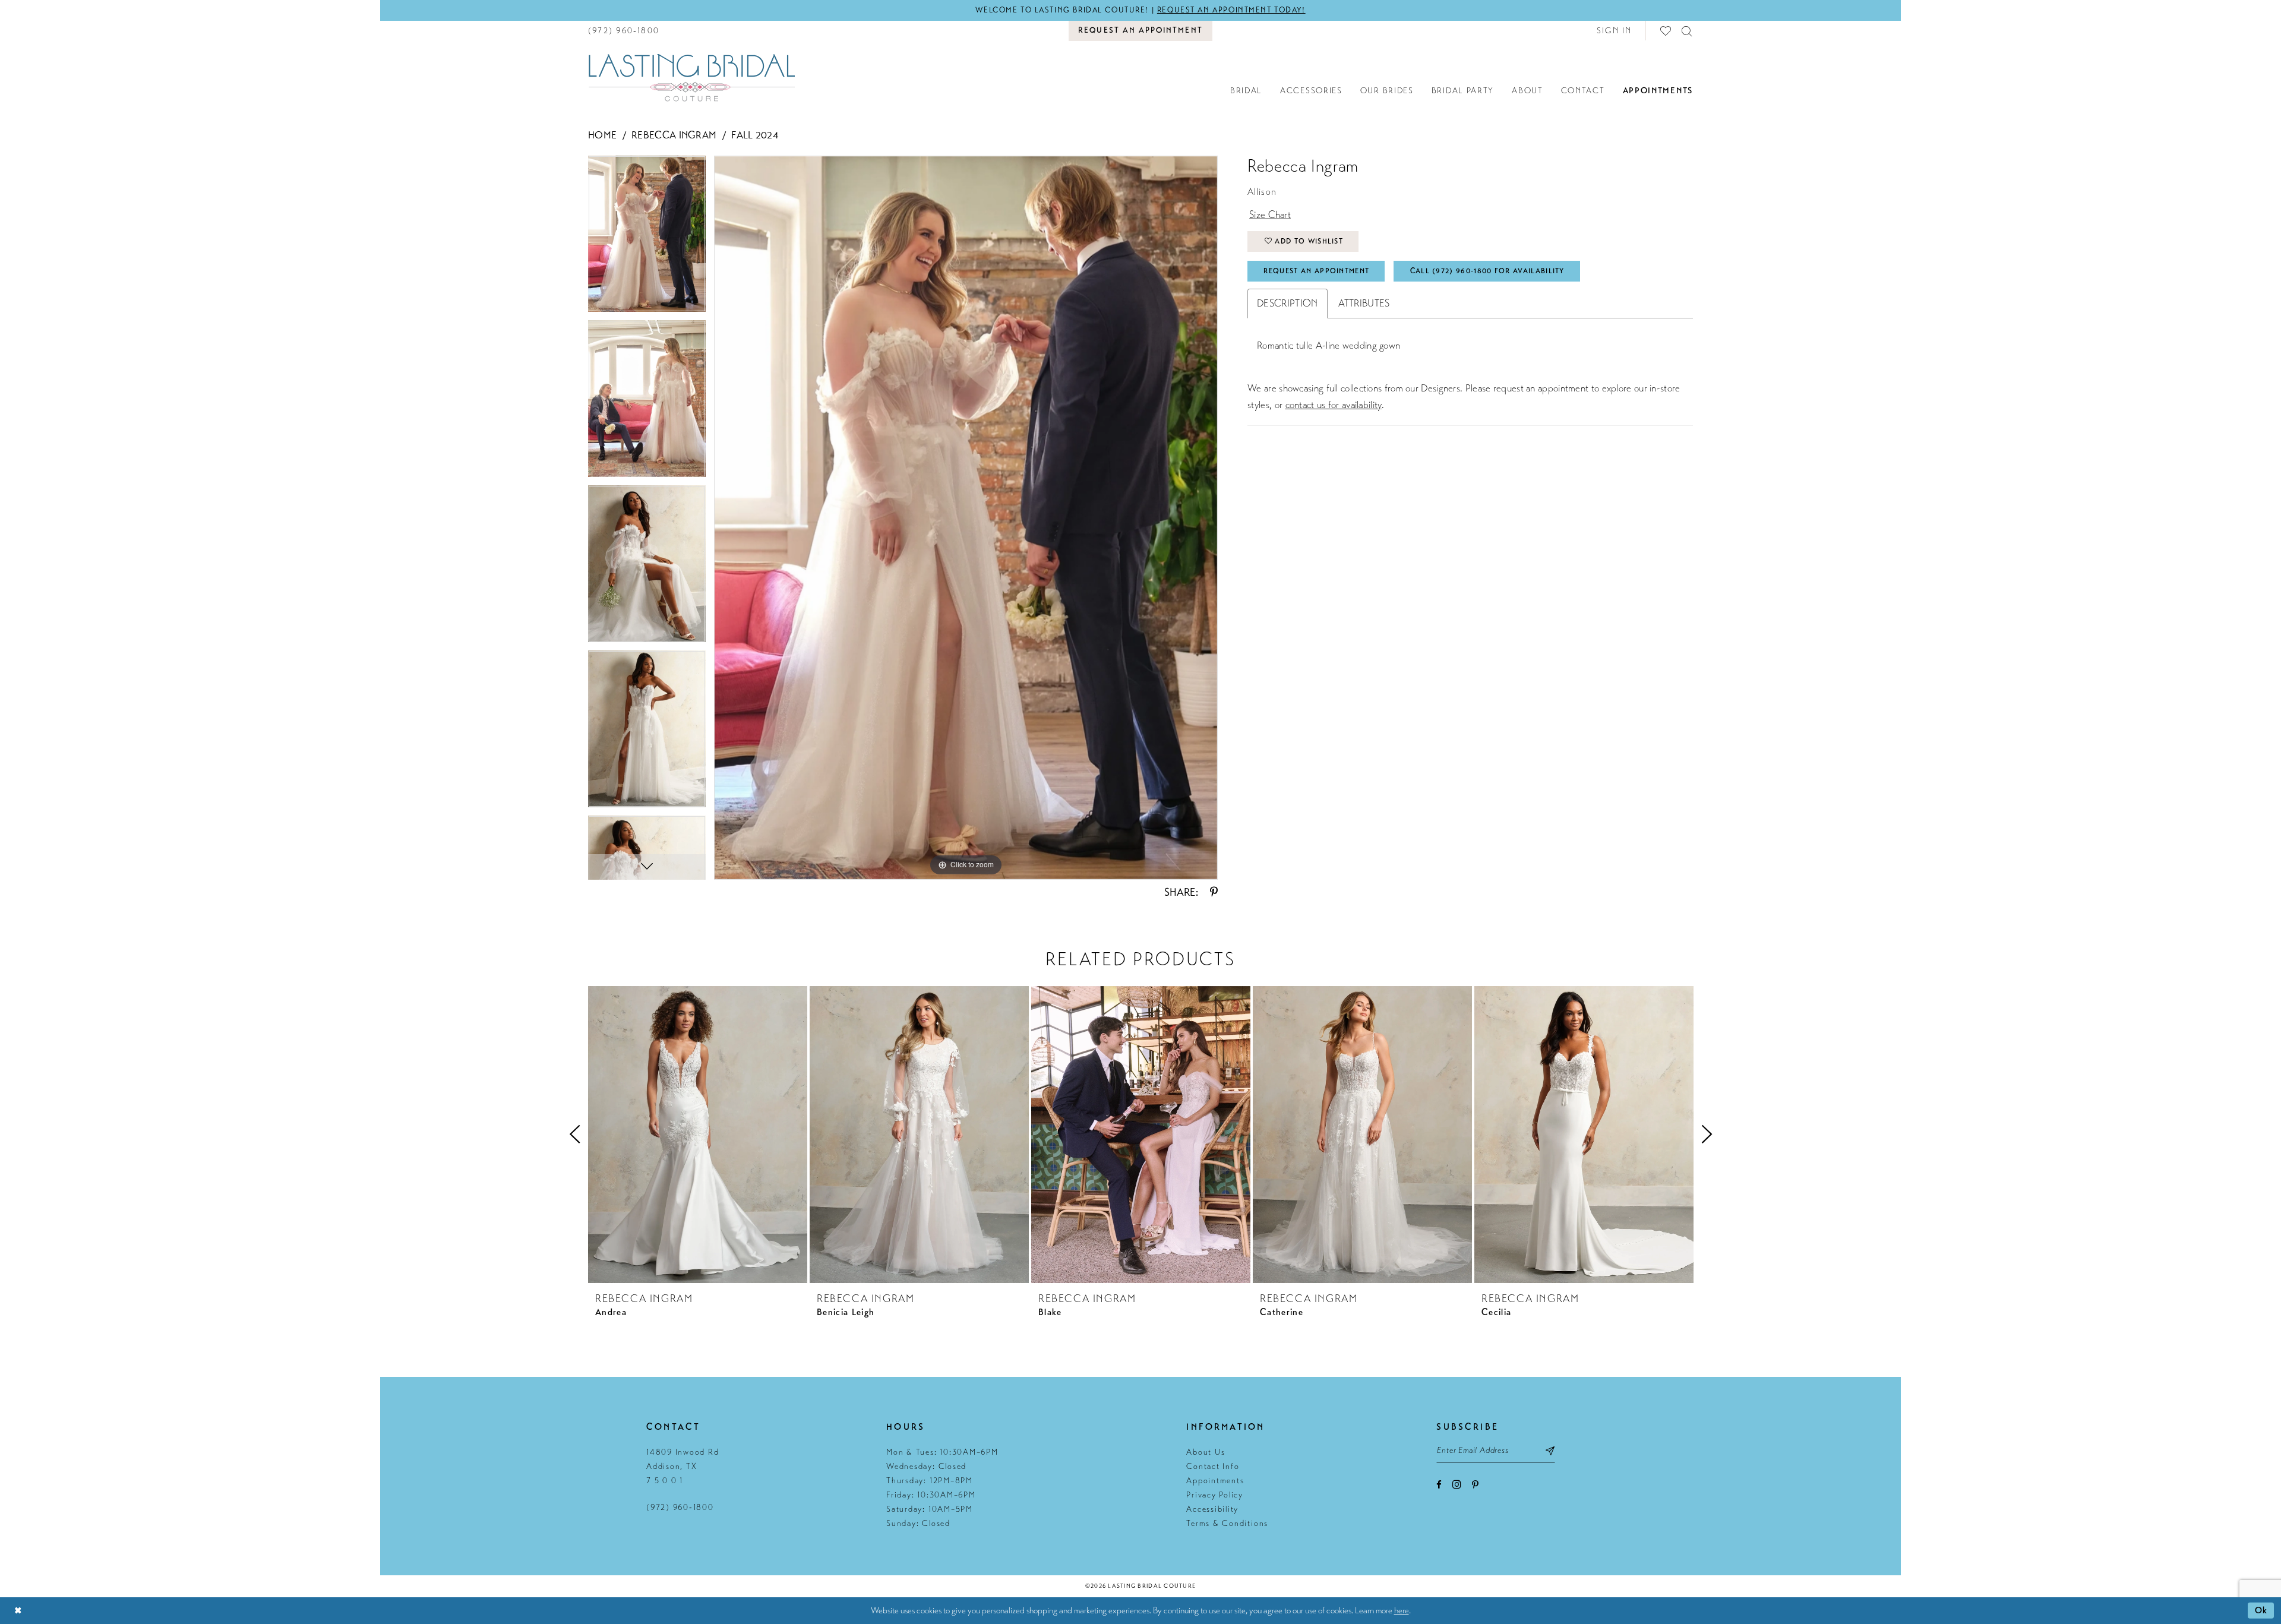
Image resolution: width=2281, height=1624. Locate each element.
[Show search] (1687, 31)
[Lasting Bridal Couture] (691, 77)
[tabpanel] (647, 238)
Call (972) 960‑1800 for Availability (1487, 271)
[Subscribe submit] (1551, 1451)
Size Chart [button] (1270, 215)
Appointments (1215, 1481)
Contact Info (1213, 1466)
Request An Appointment (1316, 271)
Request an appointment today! (1231, 10)
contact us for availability (1334, 405)
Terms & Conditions (1227, 1523)
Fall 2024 (755, 135)
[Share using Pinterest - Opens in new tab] (1214, 892)
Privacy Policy (1215, 1495)
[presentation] (698, 1135)
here (1402, 1610)
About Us (1206, 1452)
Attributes (1364, 303)
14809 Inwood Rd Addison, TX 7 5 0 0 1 (683, 1466)
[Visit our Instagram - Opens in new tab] (1457, 1484)
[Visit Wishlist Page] (1666, 31)
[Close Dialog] (18, 1611)
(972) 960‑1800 (680, 1507)
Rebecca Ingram (674, 135)
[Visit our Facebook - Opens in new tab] (1439, 1485)
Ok (2261, 1610)
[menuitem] (624, 31)
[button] (1615, 31)
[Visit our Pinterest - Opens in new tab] (1475, 1485)
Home (602, 135)
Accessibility (1212, 1509)
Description (1287, 303)
